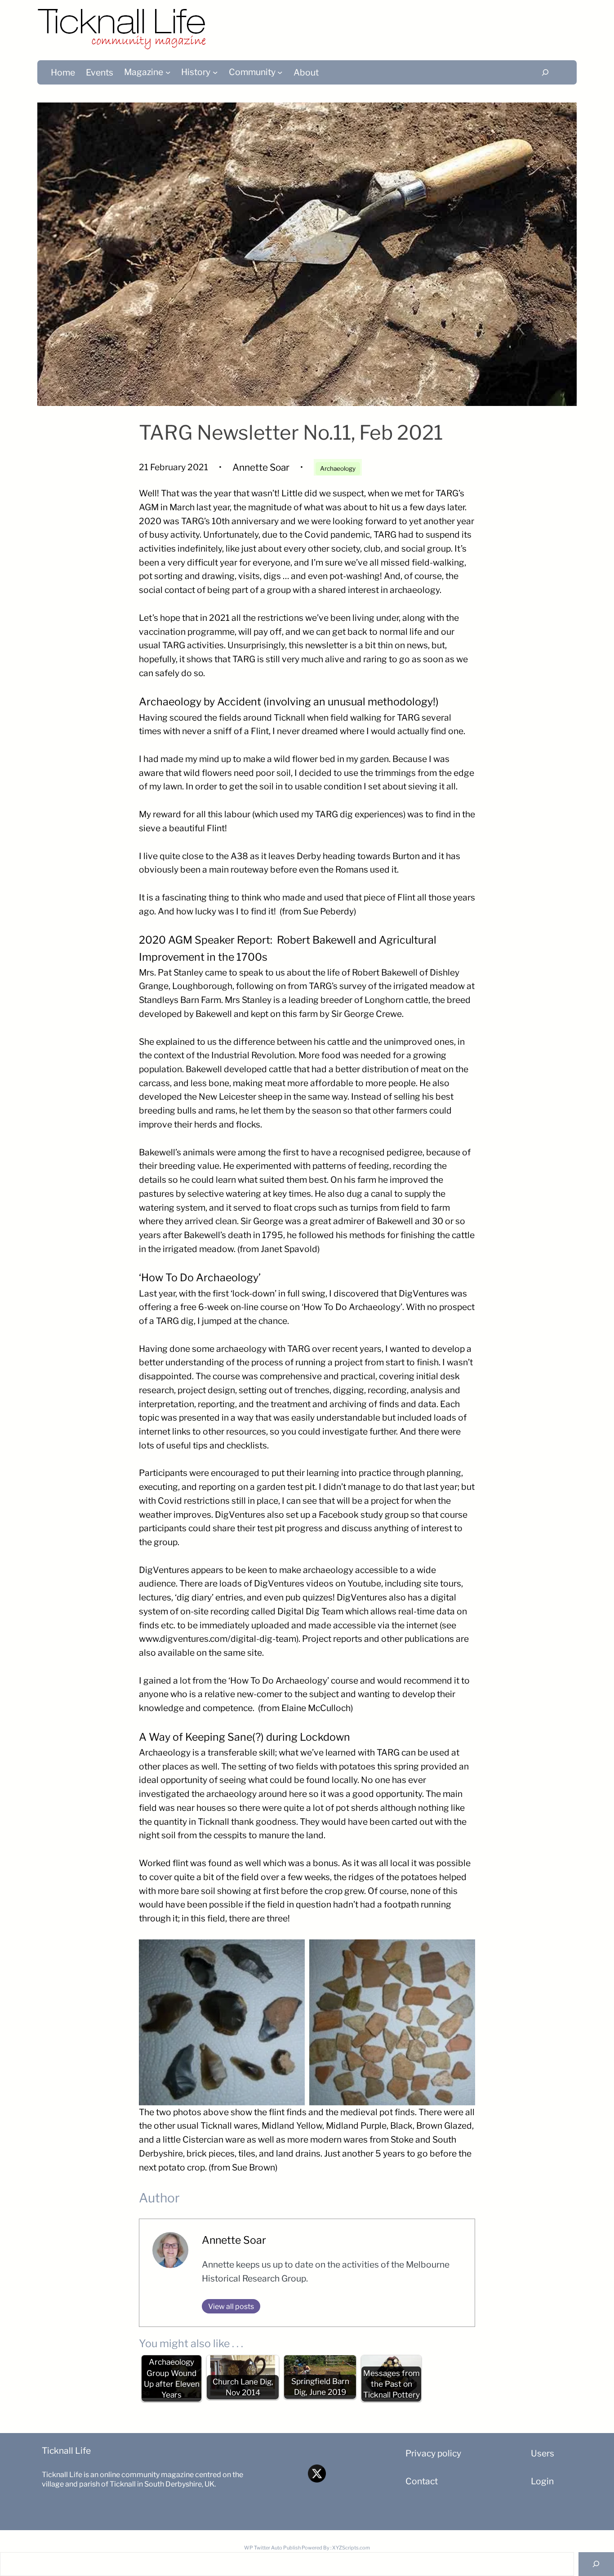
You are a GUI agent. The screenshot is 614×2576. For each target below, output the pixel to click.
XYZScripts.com (351, 2548)
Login (542, 2481)
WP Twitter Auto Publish (272, 2548)
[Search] (545, 72)
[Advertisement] (419, 25)
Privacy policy (433, 2453)
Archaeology (338, 468)
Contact (422, 2481)
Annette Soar (234, 2240)
